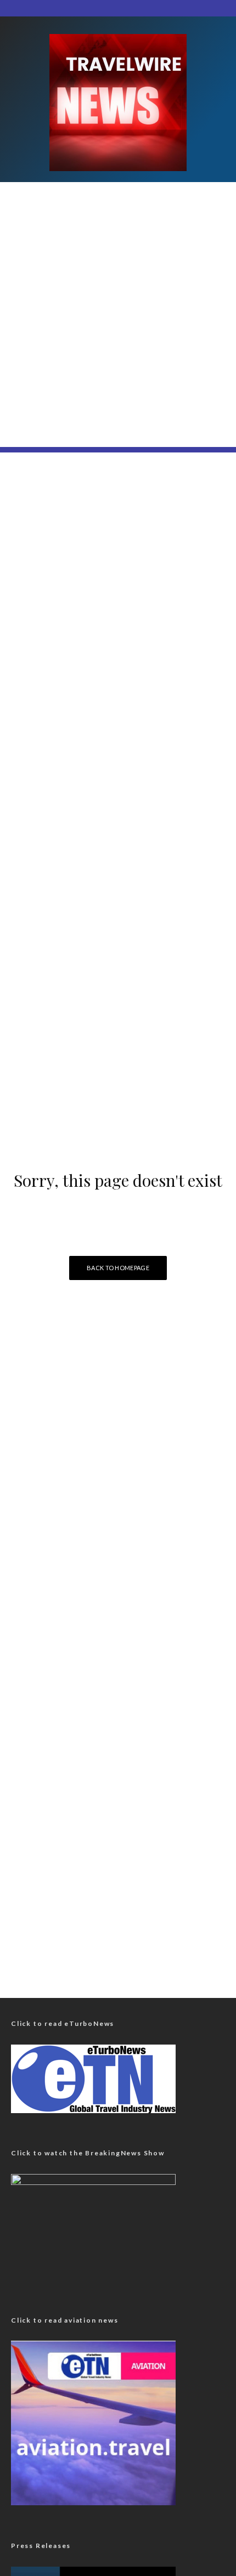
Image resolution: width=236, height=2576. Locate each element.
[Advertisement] (118, 329)
